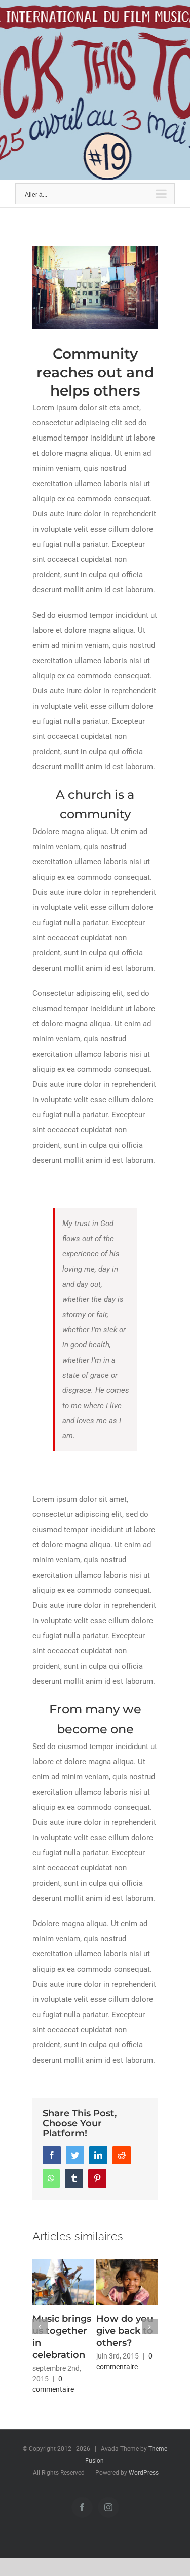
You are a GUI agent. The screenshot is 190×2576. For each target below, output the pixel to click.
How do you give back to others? (125, 2331)
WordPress (144, 2473)
